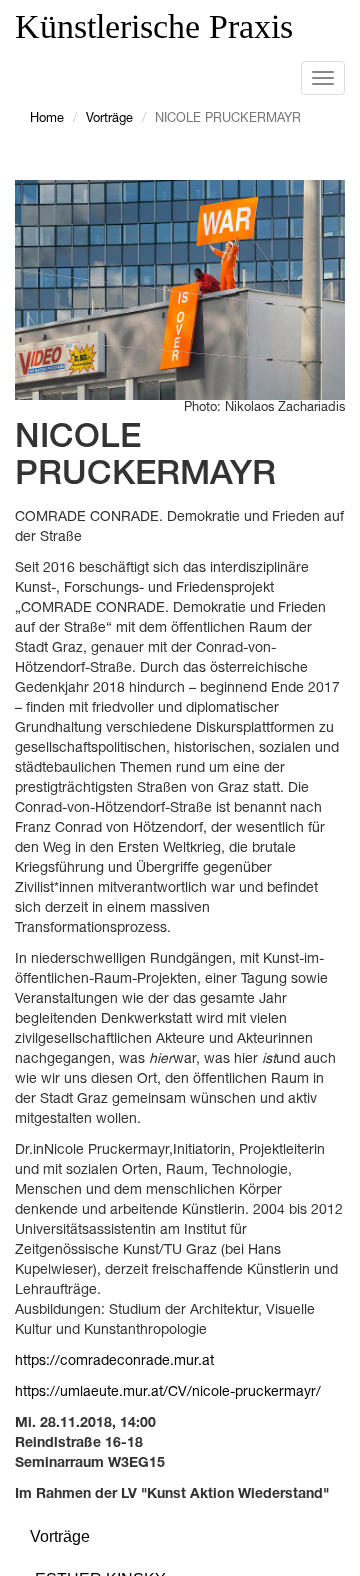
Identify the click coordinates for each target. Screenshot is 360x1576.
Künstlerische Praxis (154, 26)
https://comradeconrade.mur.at (114, 1362)
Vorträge (109, 119)
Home (47, 119)
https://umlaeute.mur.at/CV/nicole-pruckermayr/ (168, 1393)
